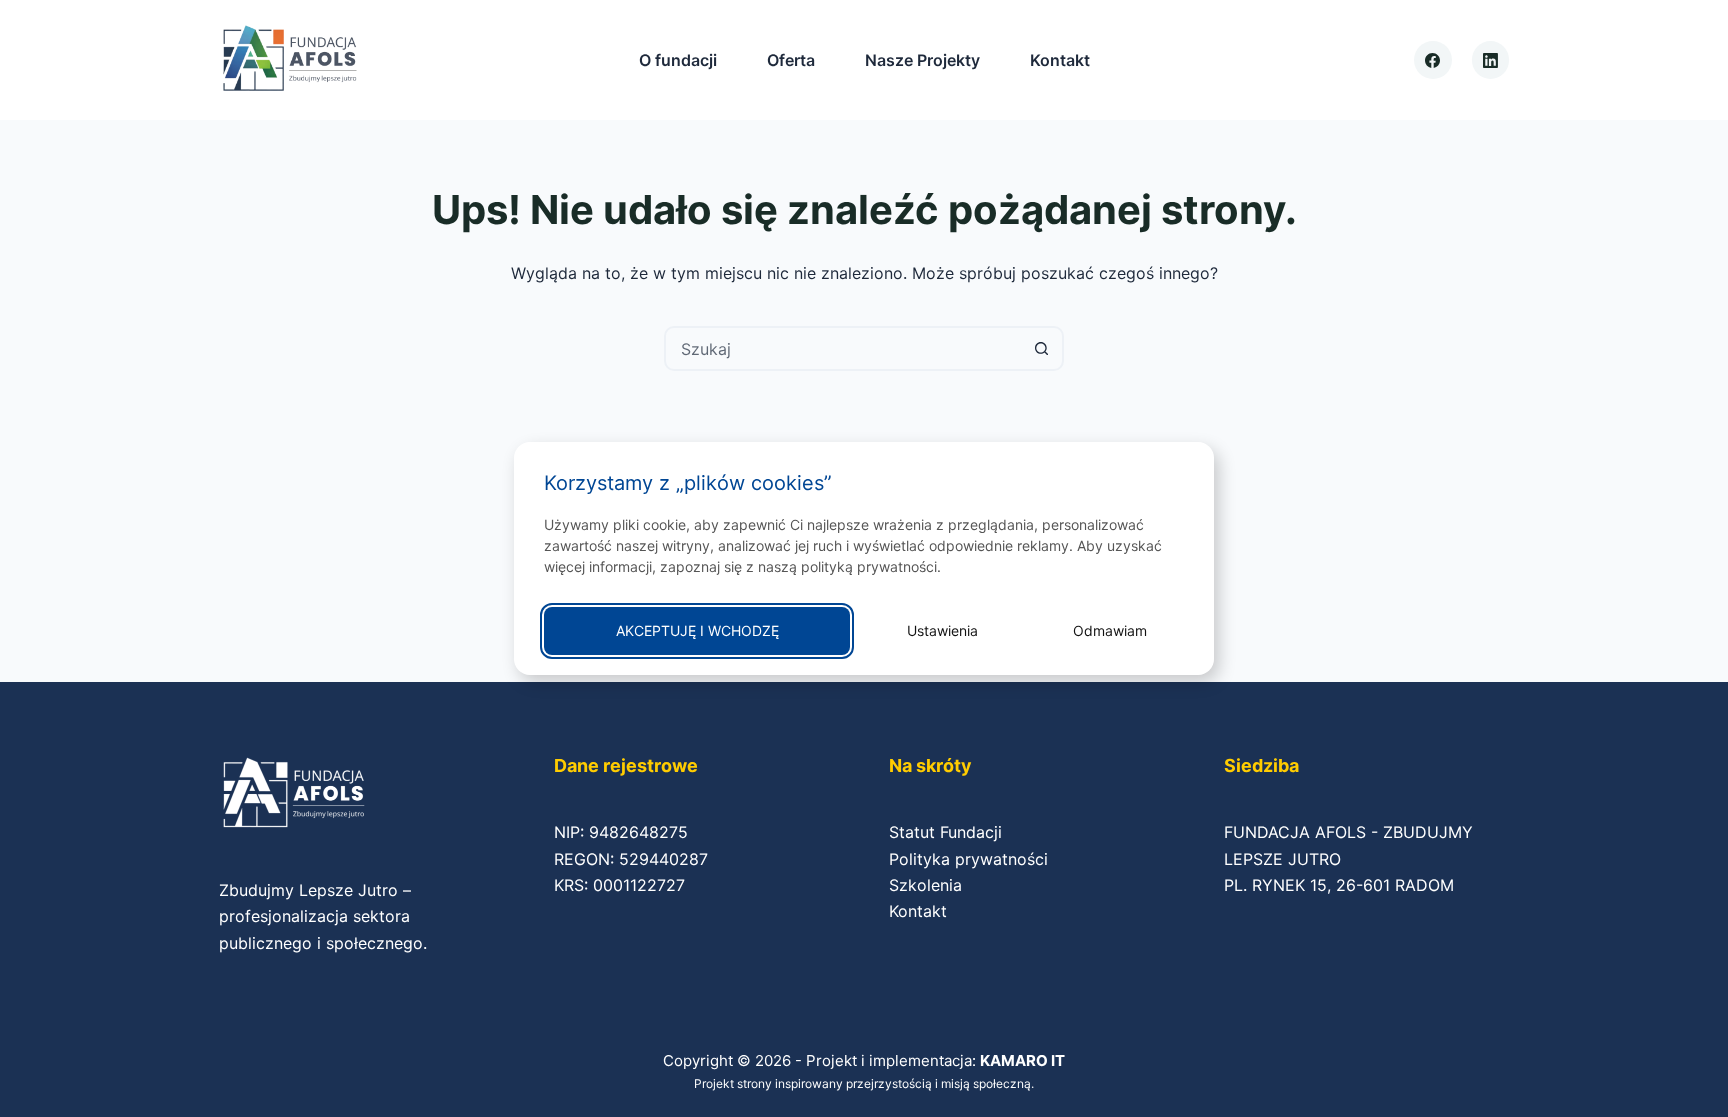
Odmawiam (1110, 630)
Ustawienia (942, 630)
